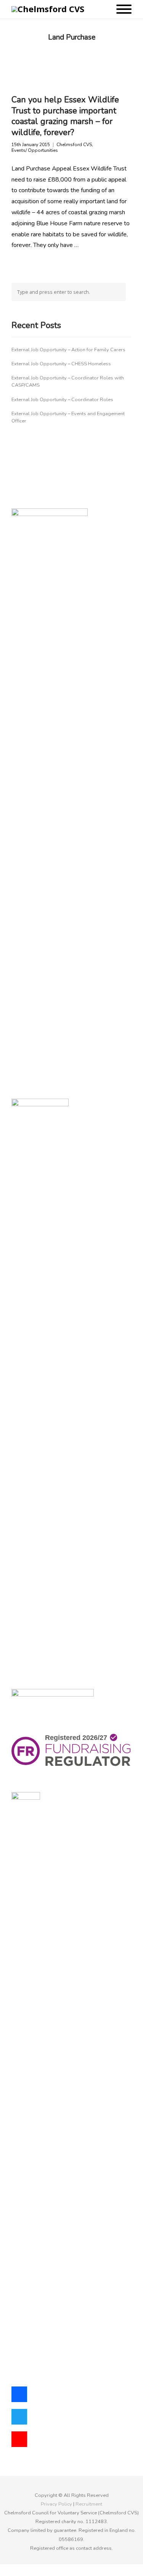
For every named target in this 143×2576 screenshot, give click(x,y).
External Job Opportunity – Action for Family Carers (68, 350)
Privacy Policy (56, 2504)
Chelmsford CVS (74, 145)
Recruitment (89, 2504)
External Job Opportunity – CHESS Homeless (61, 364)
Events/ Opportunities (35, 151)
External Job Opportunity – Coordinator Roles (62, 400)
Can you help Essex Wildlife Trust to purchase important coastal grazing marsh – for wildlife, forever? (65, 116)
